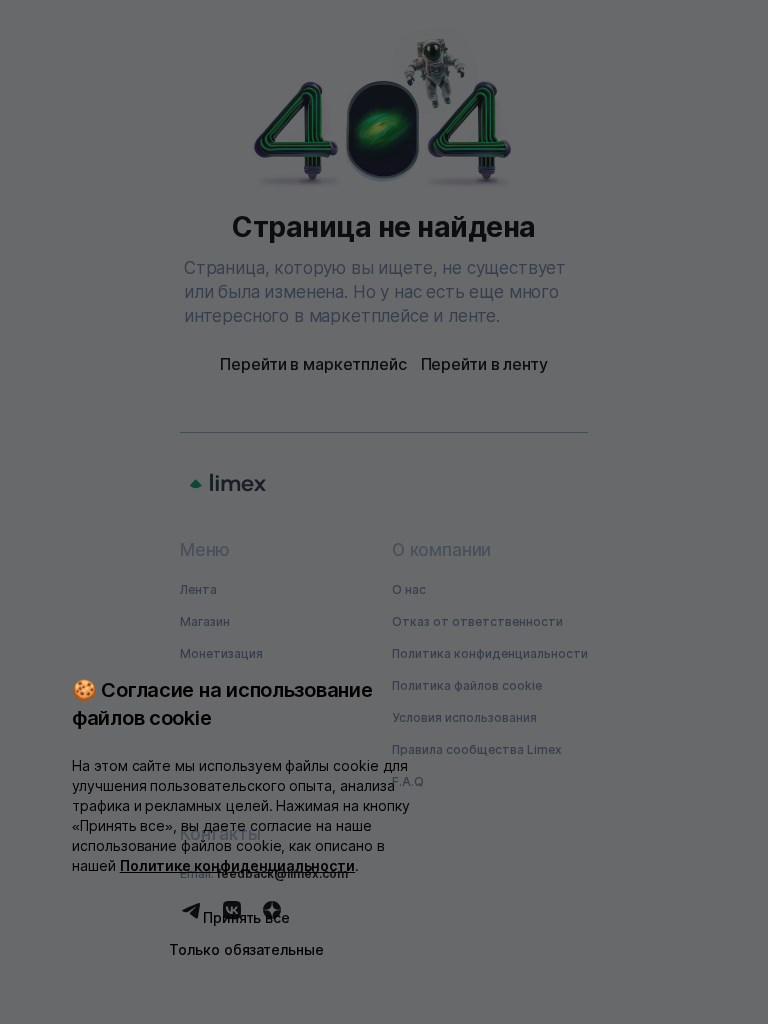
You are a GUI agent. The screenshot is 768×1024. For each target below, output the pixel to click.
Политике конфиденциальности (238, 865)
